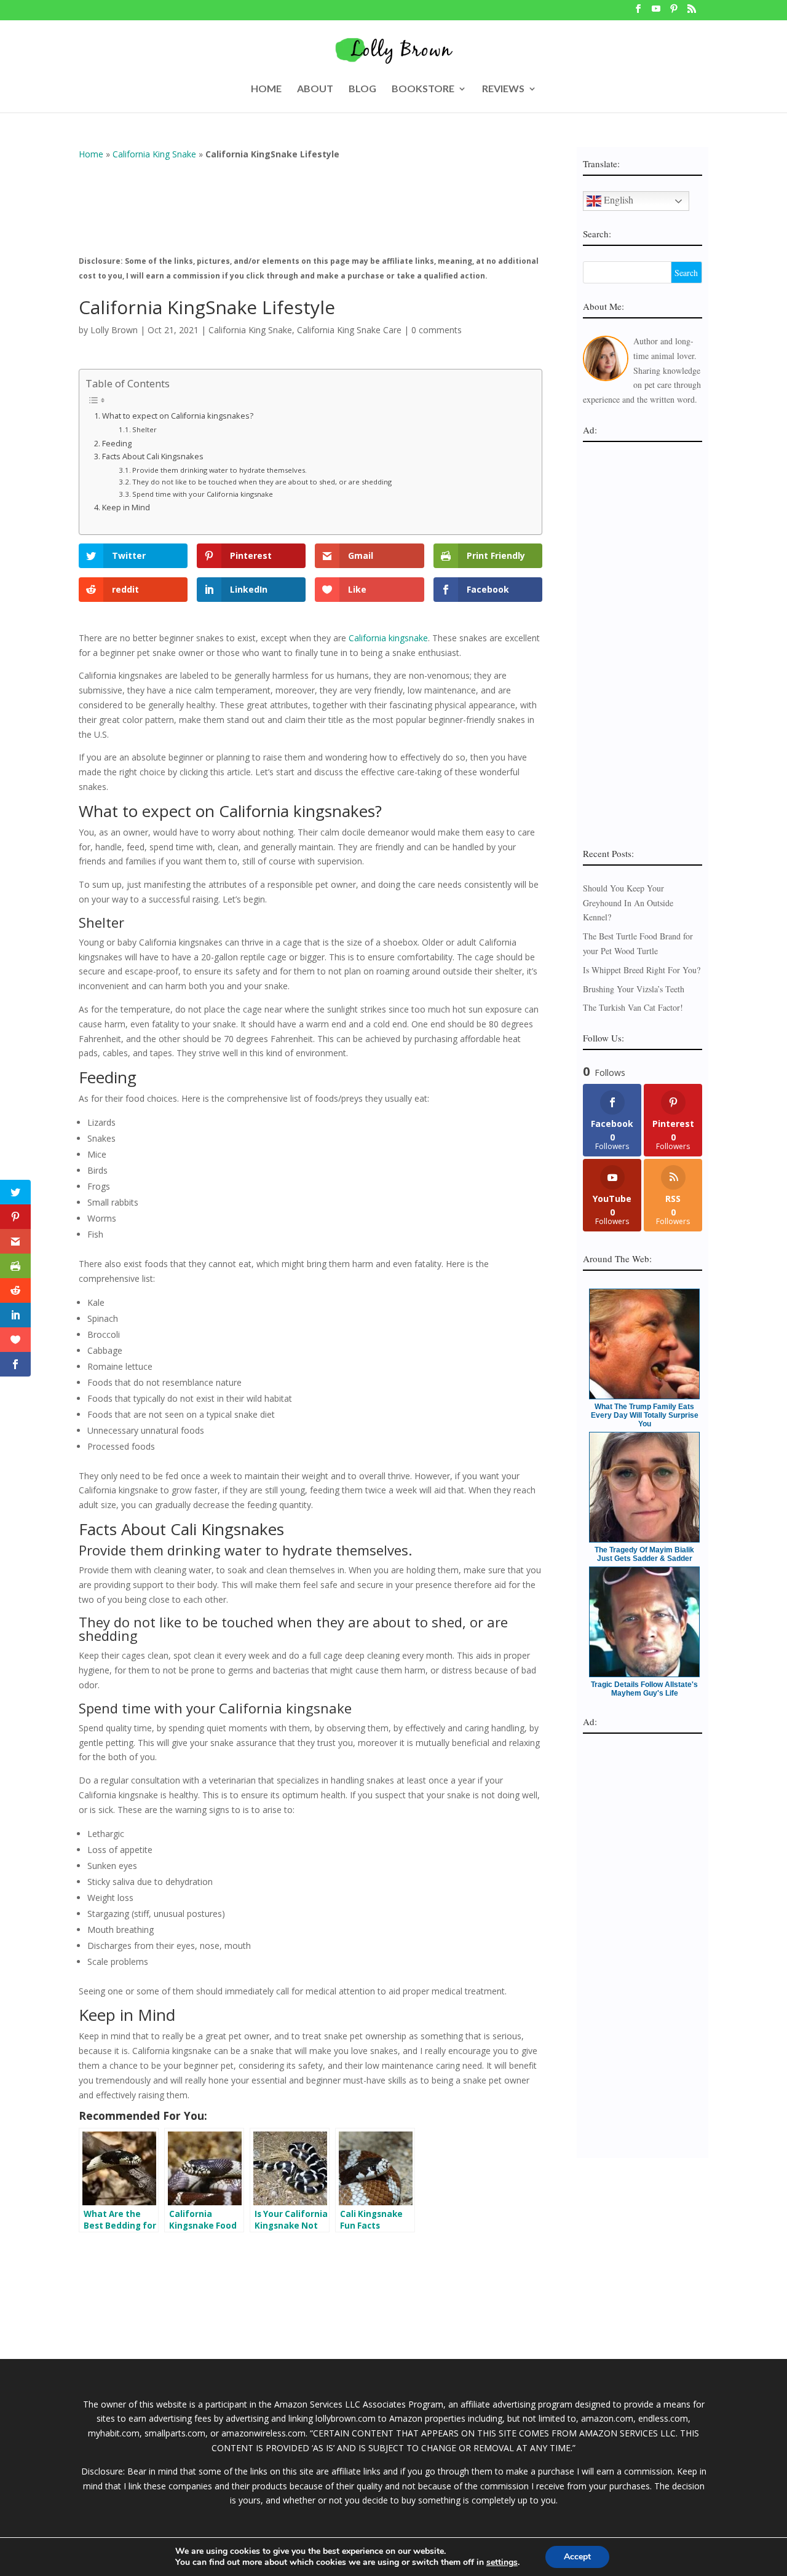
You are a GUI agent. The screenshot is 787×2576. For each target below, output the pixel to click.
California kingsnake (388, 638)
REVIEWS (503, 89)
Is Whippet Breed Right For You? (642, 970)
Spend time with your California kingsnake (203, 494)
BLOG (362, 89)
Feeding (117, 444)
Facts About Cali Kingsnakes (153, 456)
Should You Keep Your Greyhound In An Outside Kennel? (628, 903)
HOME (266, 89)
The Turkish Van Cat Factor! (633, 1007)
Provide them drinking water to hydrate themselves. (219, 470)
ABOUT (315, 89)
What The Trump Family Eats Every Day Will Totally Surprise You (645, 1415)
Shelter (144, 429)
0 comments (437, 330)
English (617, 200)
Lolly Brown (114, 330)
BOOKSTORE (423, 89)
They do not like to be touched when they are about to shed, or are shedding (263, 482)
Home (91, 154)
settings (502, 2562)
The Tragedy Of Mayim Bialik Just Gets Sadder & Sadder (644, 1554)
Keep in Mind (126, 508)
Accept (577, 2557)
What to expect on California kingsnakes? (179, 416)
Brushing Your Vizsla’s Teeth (634, 989)
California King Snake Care (349, 330)
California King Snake (154, 154)
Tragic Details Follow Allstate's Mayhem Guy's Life (644, 1689)
